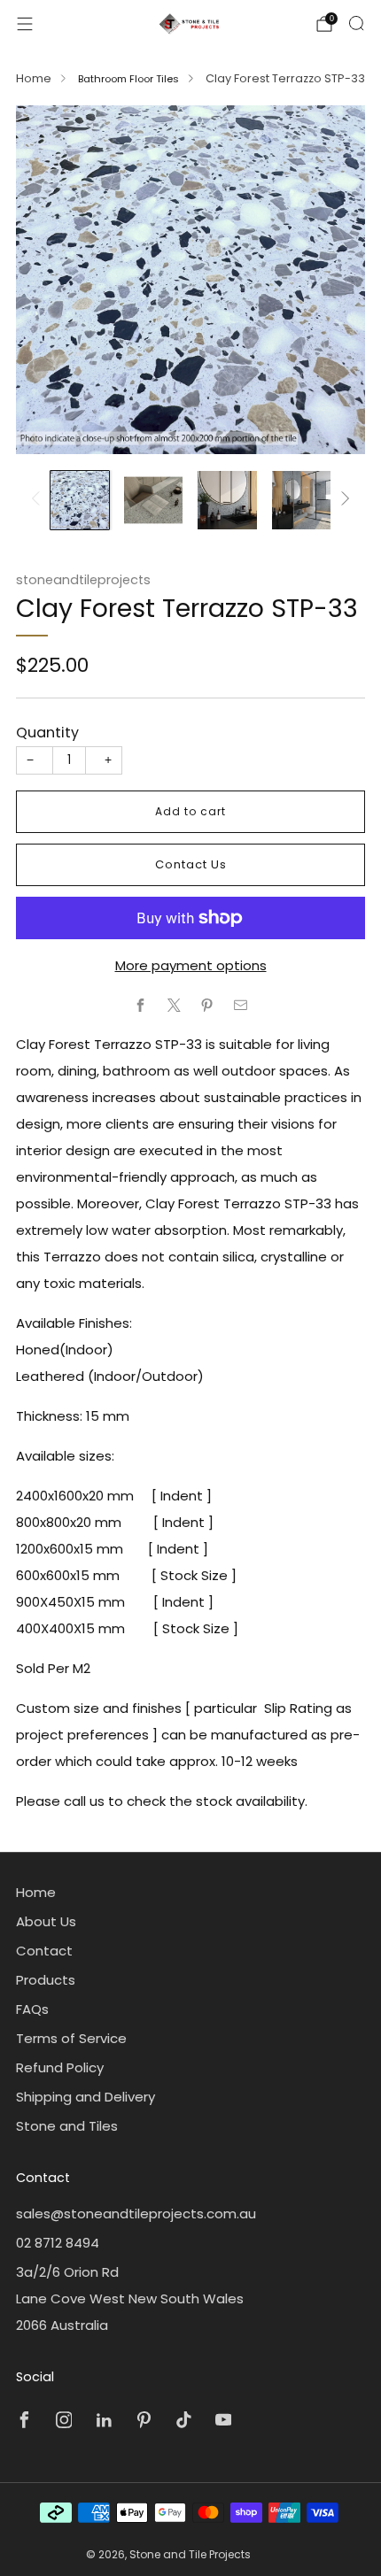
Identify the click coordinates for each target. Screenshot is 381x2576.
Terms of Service (71, 2038)
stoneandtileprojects (83, 580)
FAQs (32, 2009)
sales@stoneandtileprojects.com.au (136, 2214)
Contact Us (191, 864)
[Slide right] (343, 500)
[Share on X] (174, 1005)
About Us (46, 1921)
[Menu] (25, 24)
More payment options (191, 965)
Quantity (47, 733)
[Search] (356, 23)
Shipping (131, 688)
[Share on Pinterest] (208, 1005)
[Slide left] (39, 500)
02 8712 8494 (58, 2243)
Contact (44, 1951)
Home (34, 78)
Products (46, 1980)
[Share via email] (241, 1005)
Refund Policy (60, 2067)
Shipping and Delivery (86, 2097)
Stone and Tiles (67, 2126)
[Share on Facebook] (141, 1005)
